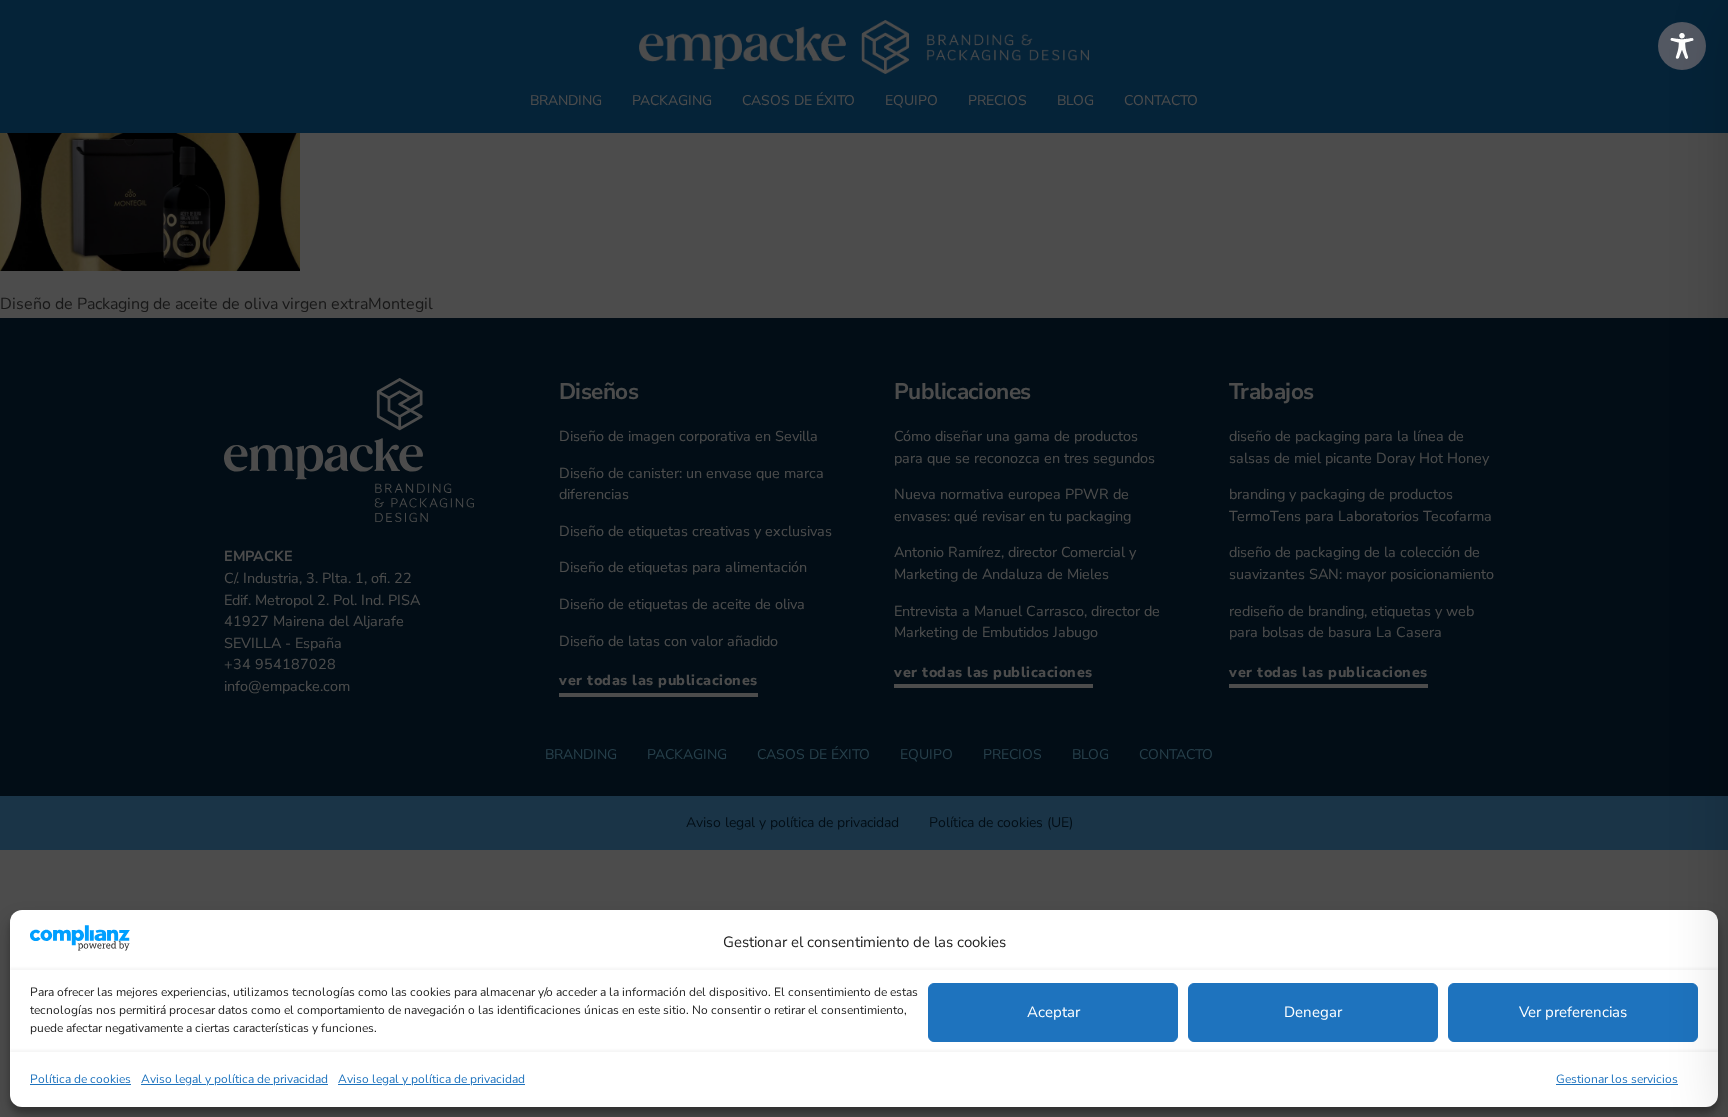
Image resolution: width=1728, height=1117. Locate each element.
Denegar (1313, 1012)
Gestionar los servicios (1617, 1079)
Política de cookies (80, 1079)
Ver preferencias (1573, 1012)
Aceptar (1053, 1012)
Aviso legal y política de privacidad (234, 1079)
